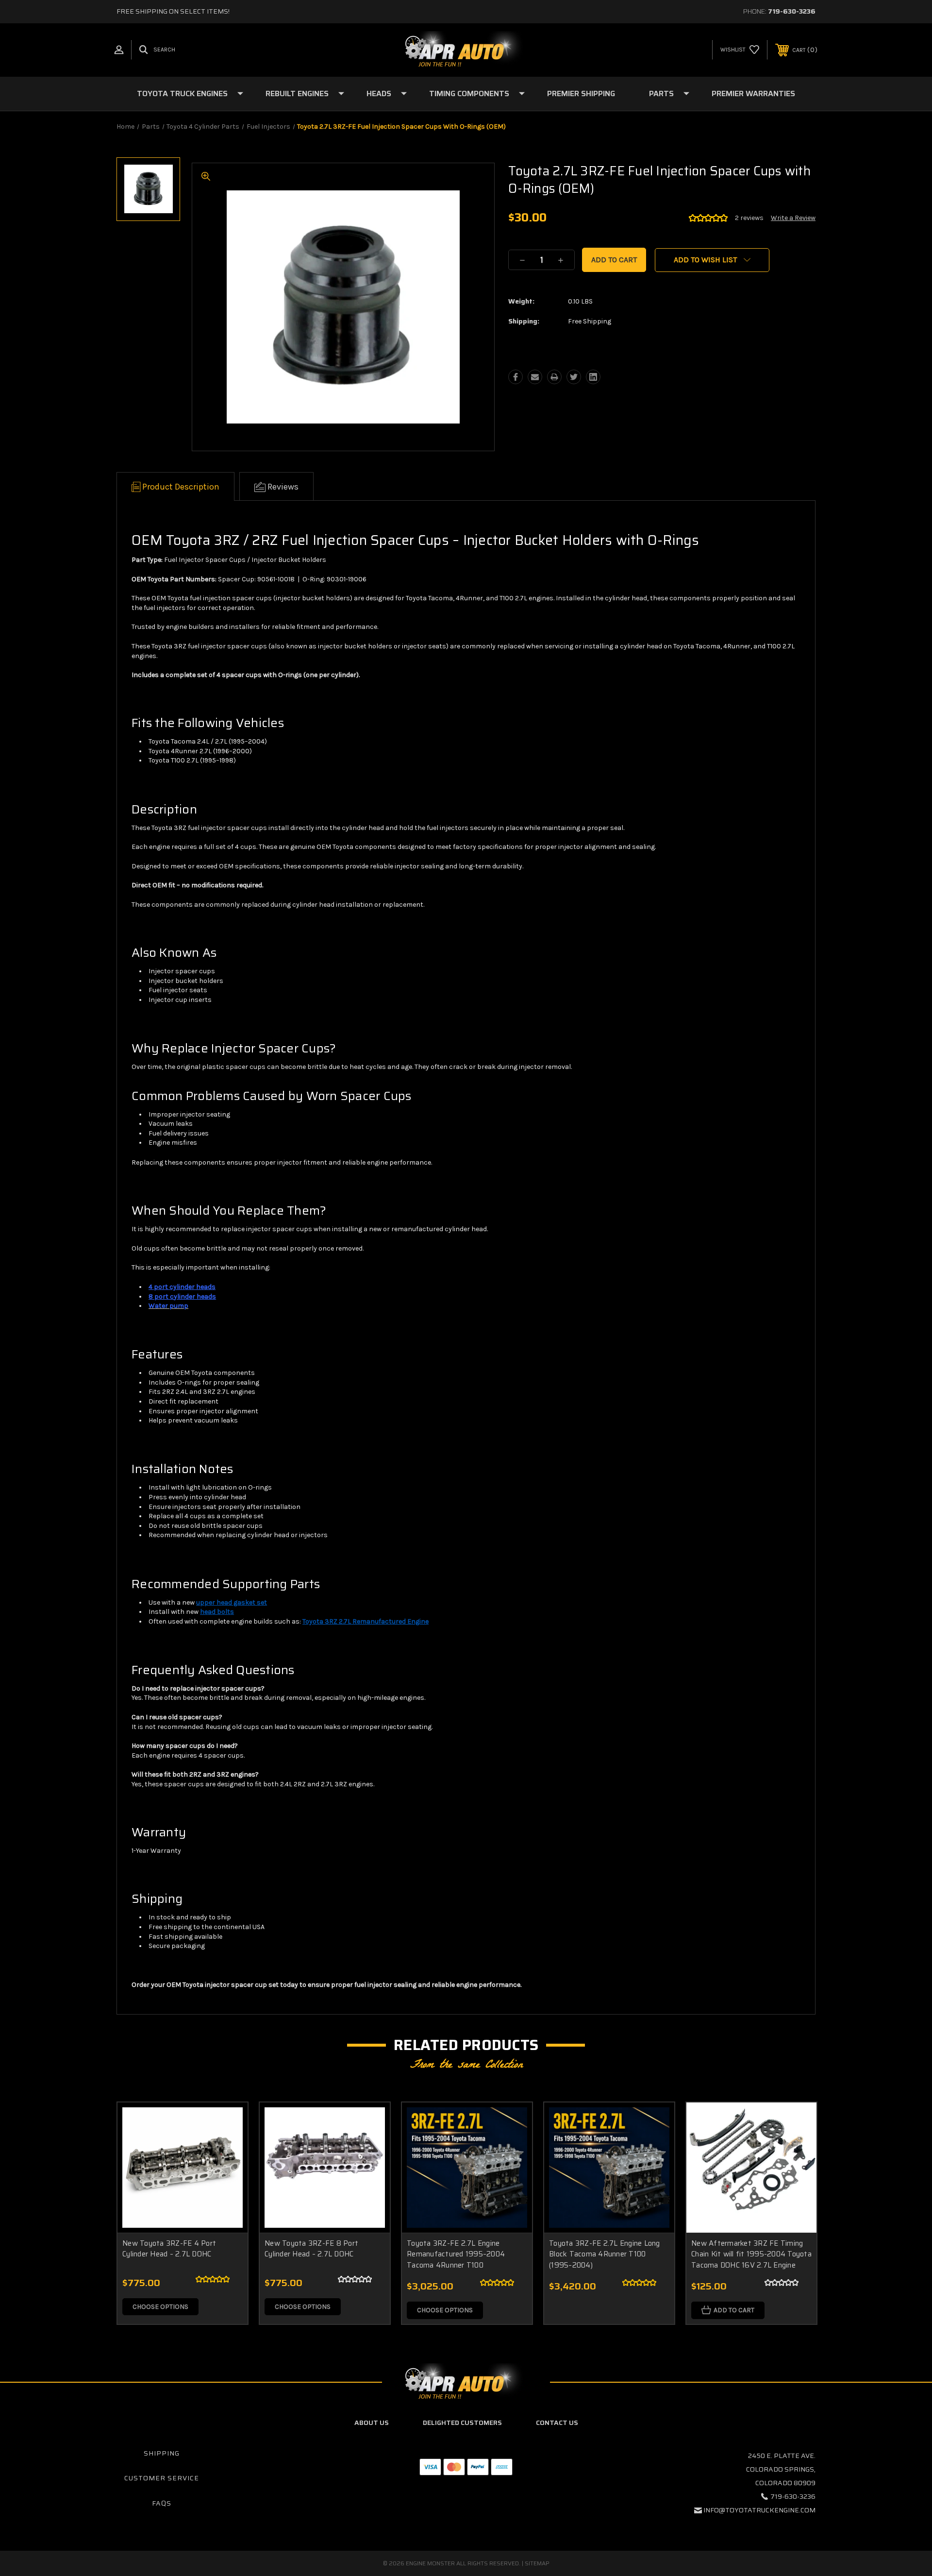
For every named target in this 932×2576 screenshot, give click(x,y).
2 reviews (749, 218)
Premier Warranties (753, 93)
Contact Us (557, 2423)
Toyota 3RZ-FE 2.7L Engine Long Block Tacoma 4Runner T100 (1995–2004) (605, 2254)
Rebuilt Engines (297, 93)
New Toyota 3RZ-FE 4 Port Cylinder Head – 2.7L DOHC (169, 2249)
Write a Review (793, 218)
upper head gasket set (232, 1602)
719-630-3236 (792, 11)
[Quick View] (228, 2122)
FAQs (162, 2503)
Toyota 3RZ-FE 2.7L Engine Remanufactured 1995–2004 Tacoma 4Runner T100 (456, 2254)
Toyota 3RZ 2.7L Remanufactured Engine (366, 1621)
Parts (661, 93)
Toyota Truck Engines (182, 93)
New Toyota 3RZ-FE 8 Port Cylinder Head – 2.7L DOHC (311, 2249)
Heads (379, 93)
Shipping (162, 2453)
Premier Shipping (581, 93)
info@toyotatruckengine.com (759, 2510)
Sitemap (537, 2563)
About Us (372, 2423)
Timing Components (469, 93)
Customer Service (162, 2478)
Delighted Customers (462, 2423)
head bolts (217, 1612)
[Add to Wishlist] (228, 2147)
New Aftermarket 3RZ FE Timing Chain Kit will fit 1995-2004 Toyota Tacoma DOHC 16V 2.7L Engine (751, 2254)
